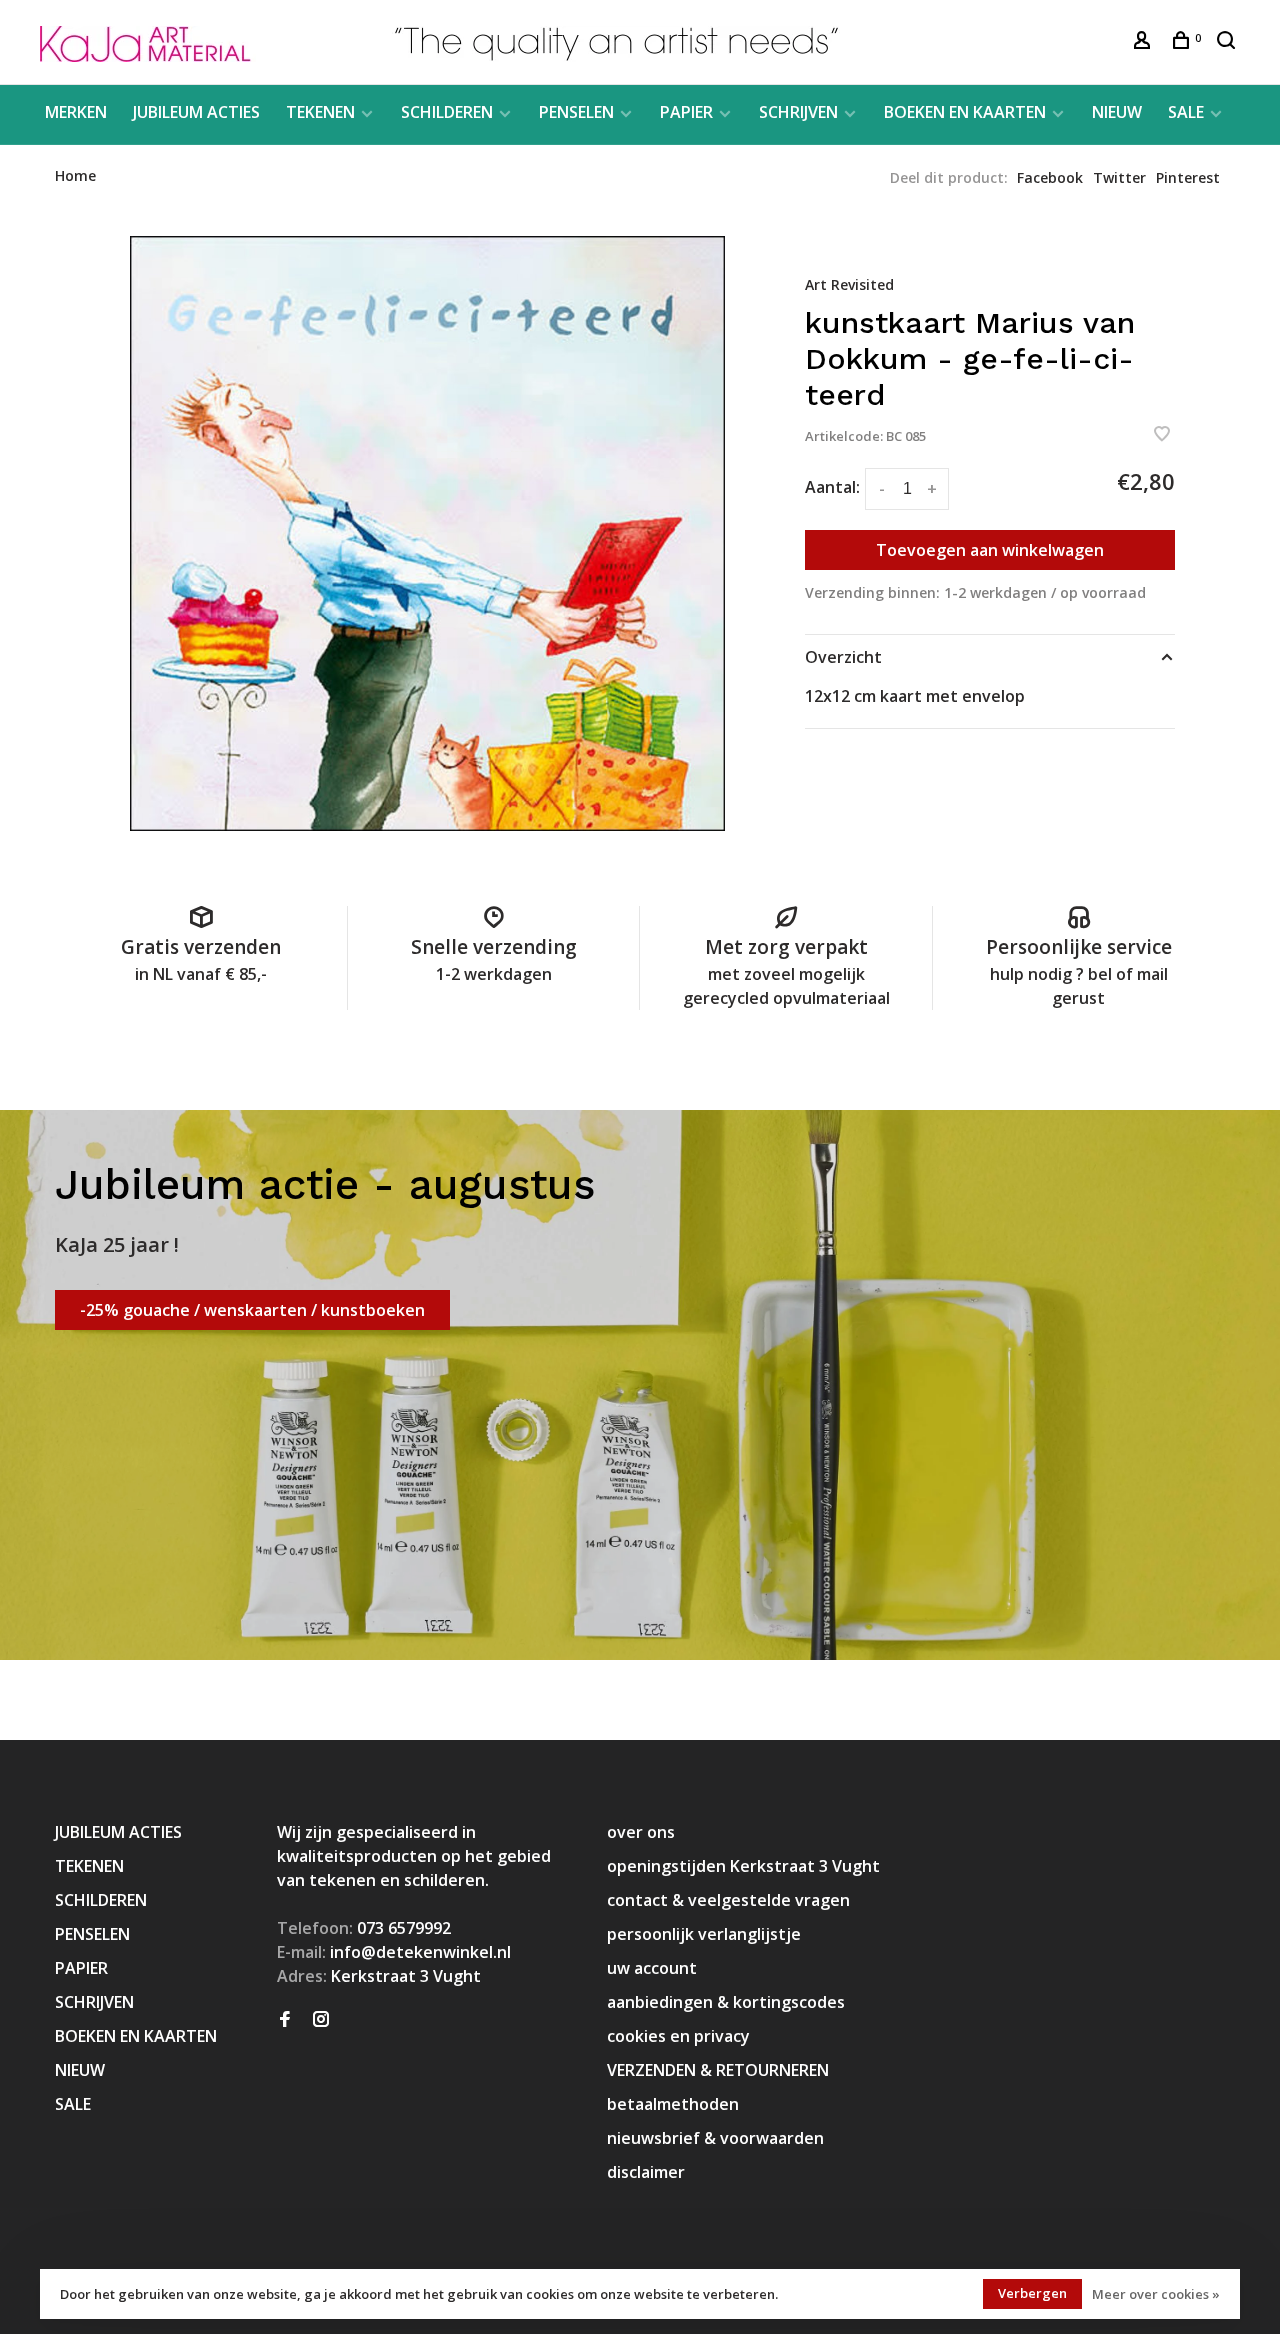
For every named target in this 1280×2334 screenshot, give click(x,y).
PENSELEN (576, 112)
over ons (641, 1832)
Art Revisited (849, 284)
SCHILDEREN (447, 112)
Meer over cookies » (1156, 2294)
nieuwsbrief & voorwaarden (715, 2138)
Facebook (1050, 177)
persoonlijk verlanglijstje (704, 1934)
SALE (1186, 112)
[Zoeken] (1228, 42)
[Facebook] (285, 2020)
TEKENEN (320, 112)
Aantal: (832, 487)
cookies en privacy (678, 2036)
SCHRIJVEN (798, 112)
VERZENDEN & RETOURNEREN (718, 2070)
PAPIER (686, 112)
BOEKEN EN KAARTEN (965, 112)
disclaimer (646, 2172)
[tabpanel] (427, 533)
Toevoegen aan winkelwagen (990, 550)
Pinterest (1188, 177)
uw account (652, 1968)
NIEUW (1117, 112)
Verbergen (1032, 2293)
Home (75, 175)
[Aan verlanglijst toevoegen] (1162, 435)
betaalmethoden (673, 2104)
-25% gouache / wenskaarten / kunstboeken (252, 1310)
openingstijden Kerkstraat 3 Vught (743, 1866)
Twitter (1119, 177)
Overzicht (843, 657)
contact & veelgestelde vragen (728, 1900)
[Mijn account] (1144, 42)
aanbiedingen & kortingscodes (726, 2002)
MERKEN (76, 112)
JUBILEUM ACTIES (196, 112)
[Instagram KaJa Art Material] (321, 2020)
